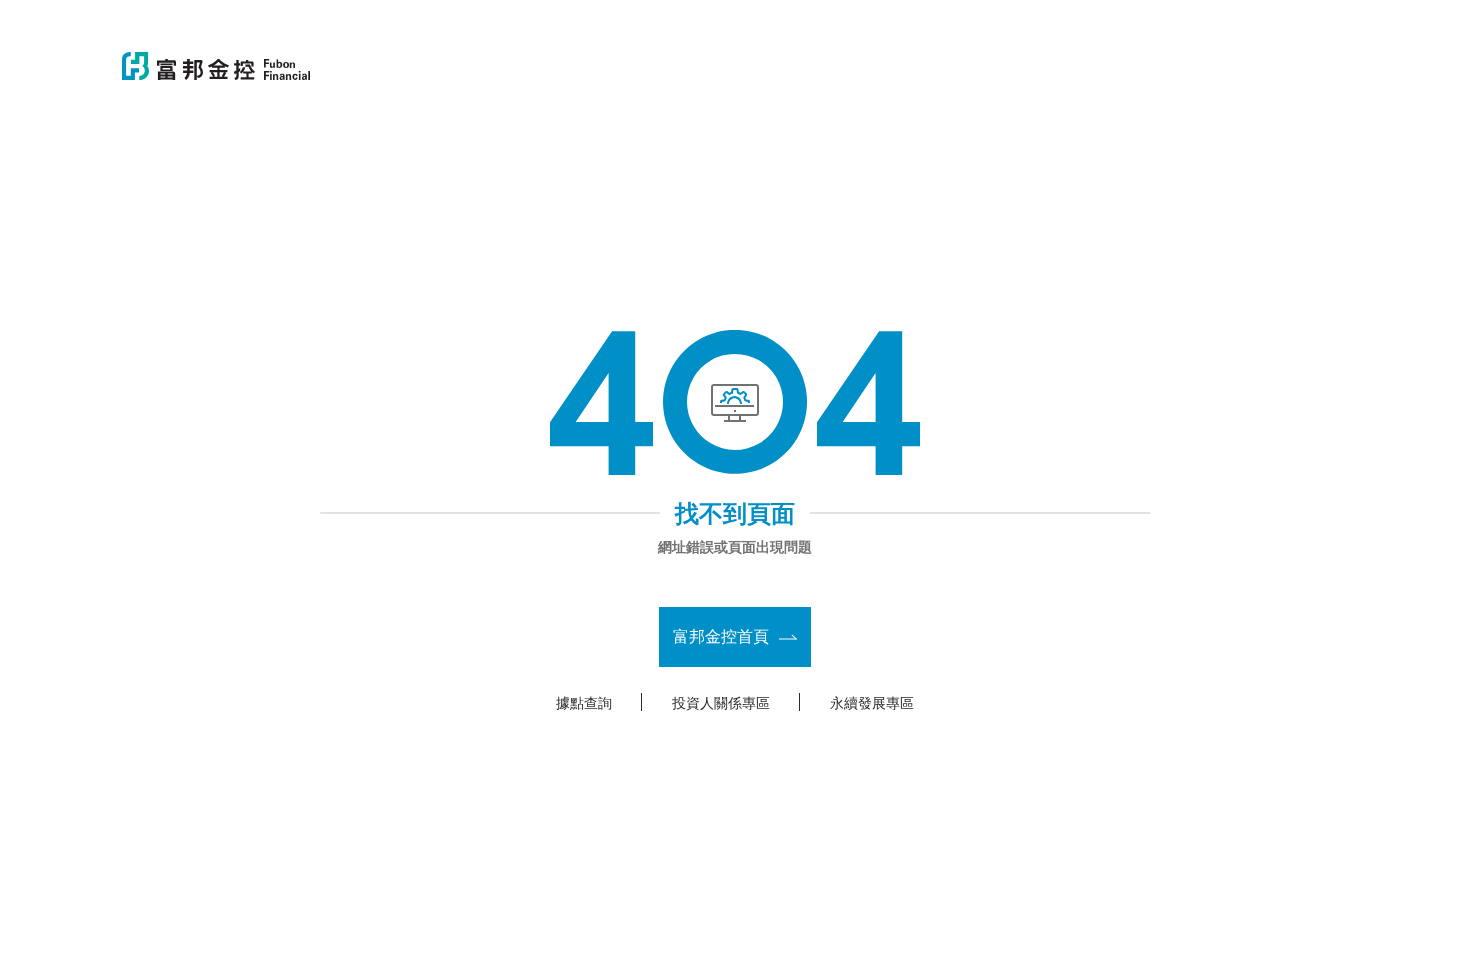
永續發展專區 (872, 702)
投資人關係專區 (721, 702)
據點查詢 (584, 702)
